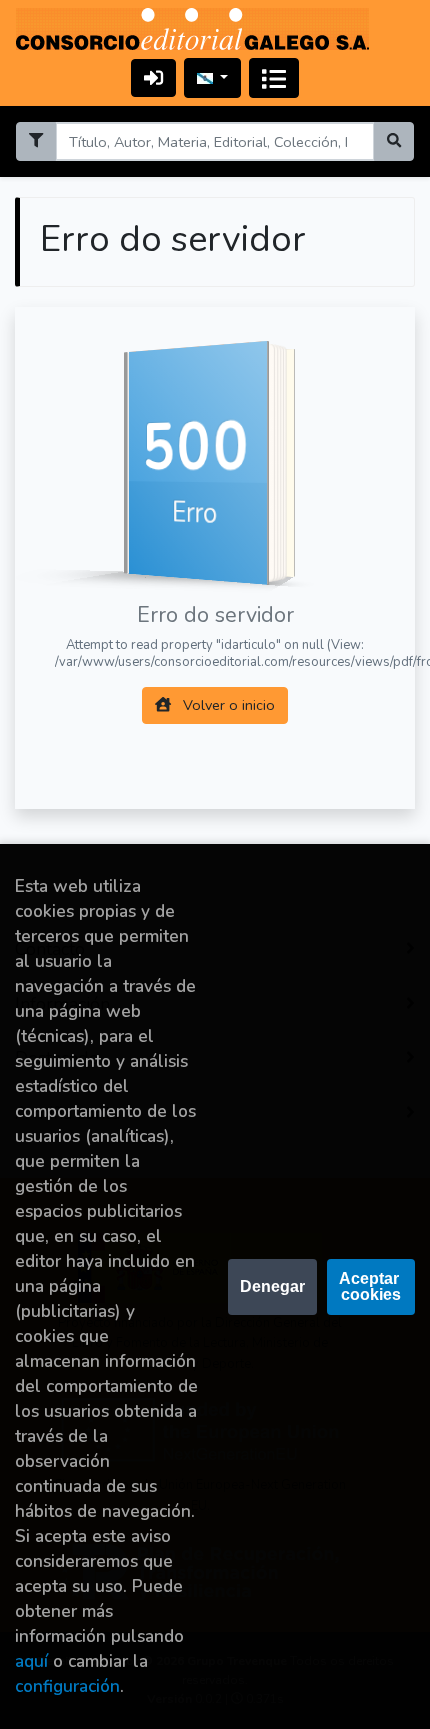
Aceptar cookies (371, 1286)
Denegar (272, 1286)
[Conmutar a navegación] (274, 78)
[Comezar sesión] (153, 77)
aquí (31, 1661)
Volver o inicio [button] (227, 705)
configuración (67, 1686)
